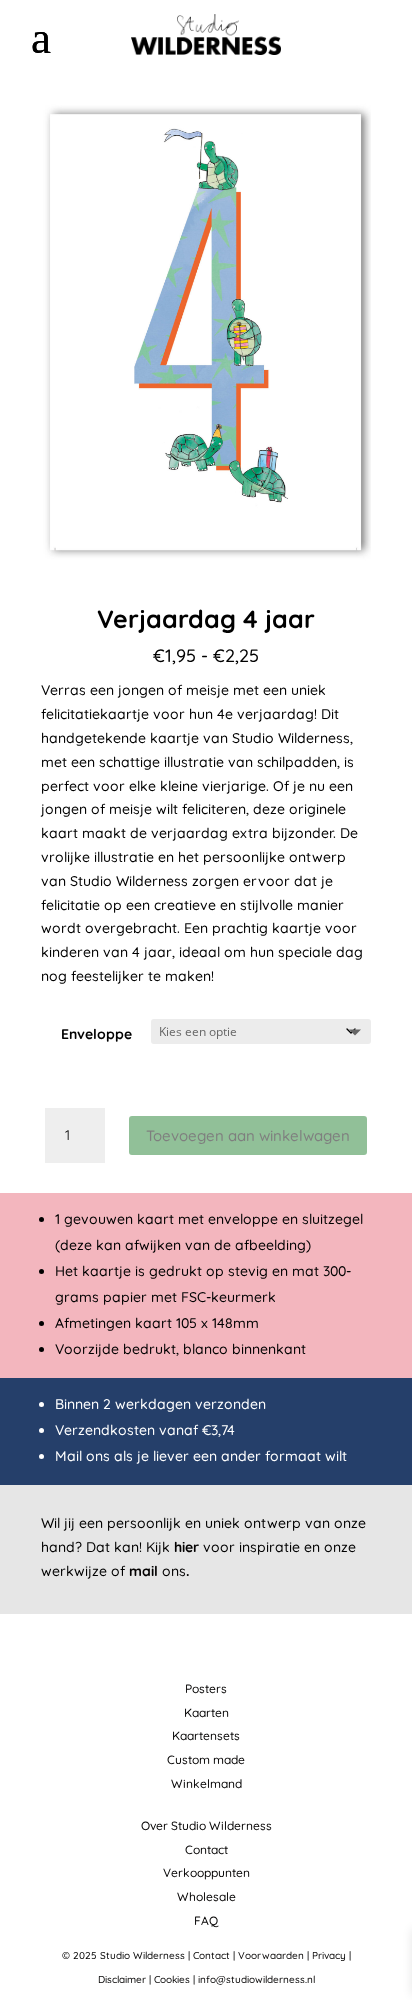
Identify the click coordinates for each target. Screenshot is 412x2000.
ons (159, 1571)
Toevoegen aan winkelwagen (248, 1135)
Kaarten (206, 1712)
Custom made (206, 1759)
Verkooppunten (206, 1872)
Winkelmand (206, 1783)
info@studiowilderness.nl (256, 1979)
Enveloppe (96, 1034)
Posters (206, 1688)
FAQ (206, 1920)
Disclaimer (122, 1979)
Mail (68, 1456)
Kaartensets (206, 1735)
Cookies (172, 1979)
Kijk (172, 1547)
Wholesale (206, 1896)
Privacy (329, 1955)
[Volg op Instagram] (359, 36)
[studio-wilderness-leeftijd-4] (206, 571)
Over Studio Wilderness (206, 1825)
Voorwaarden (271, 1955)
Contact (206, 1849)
